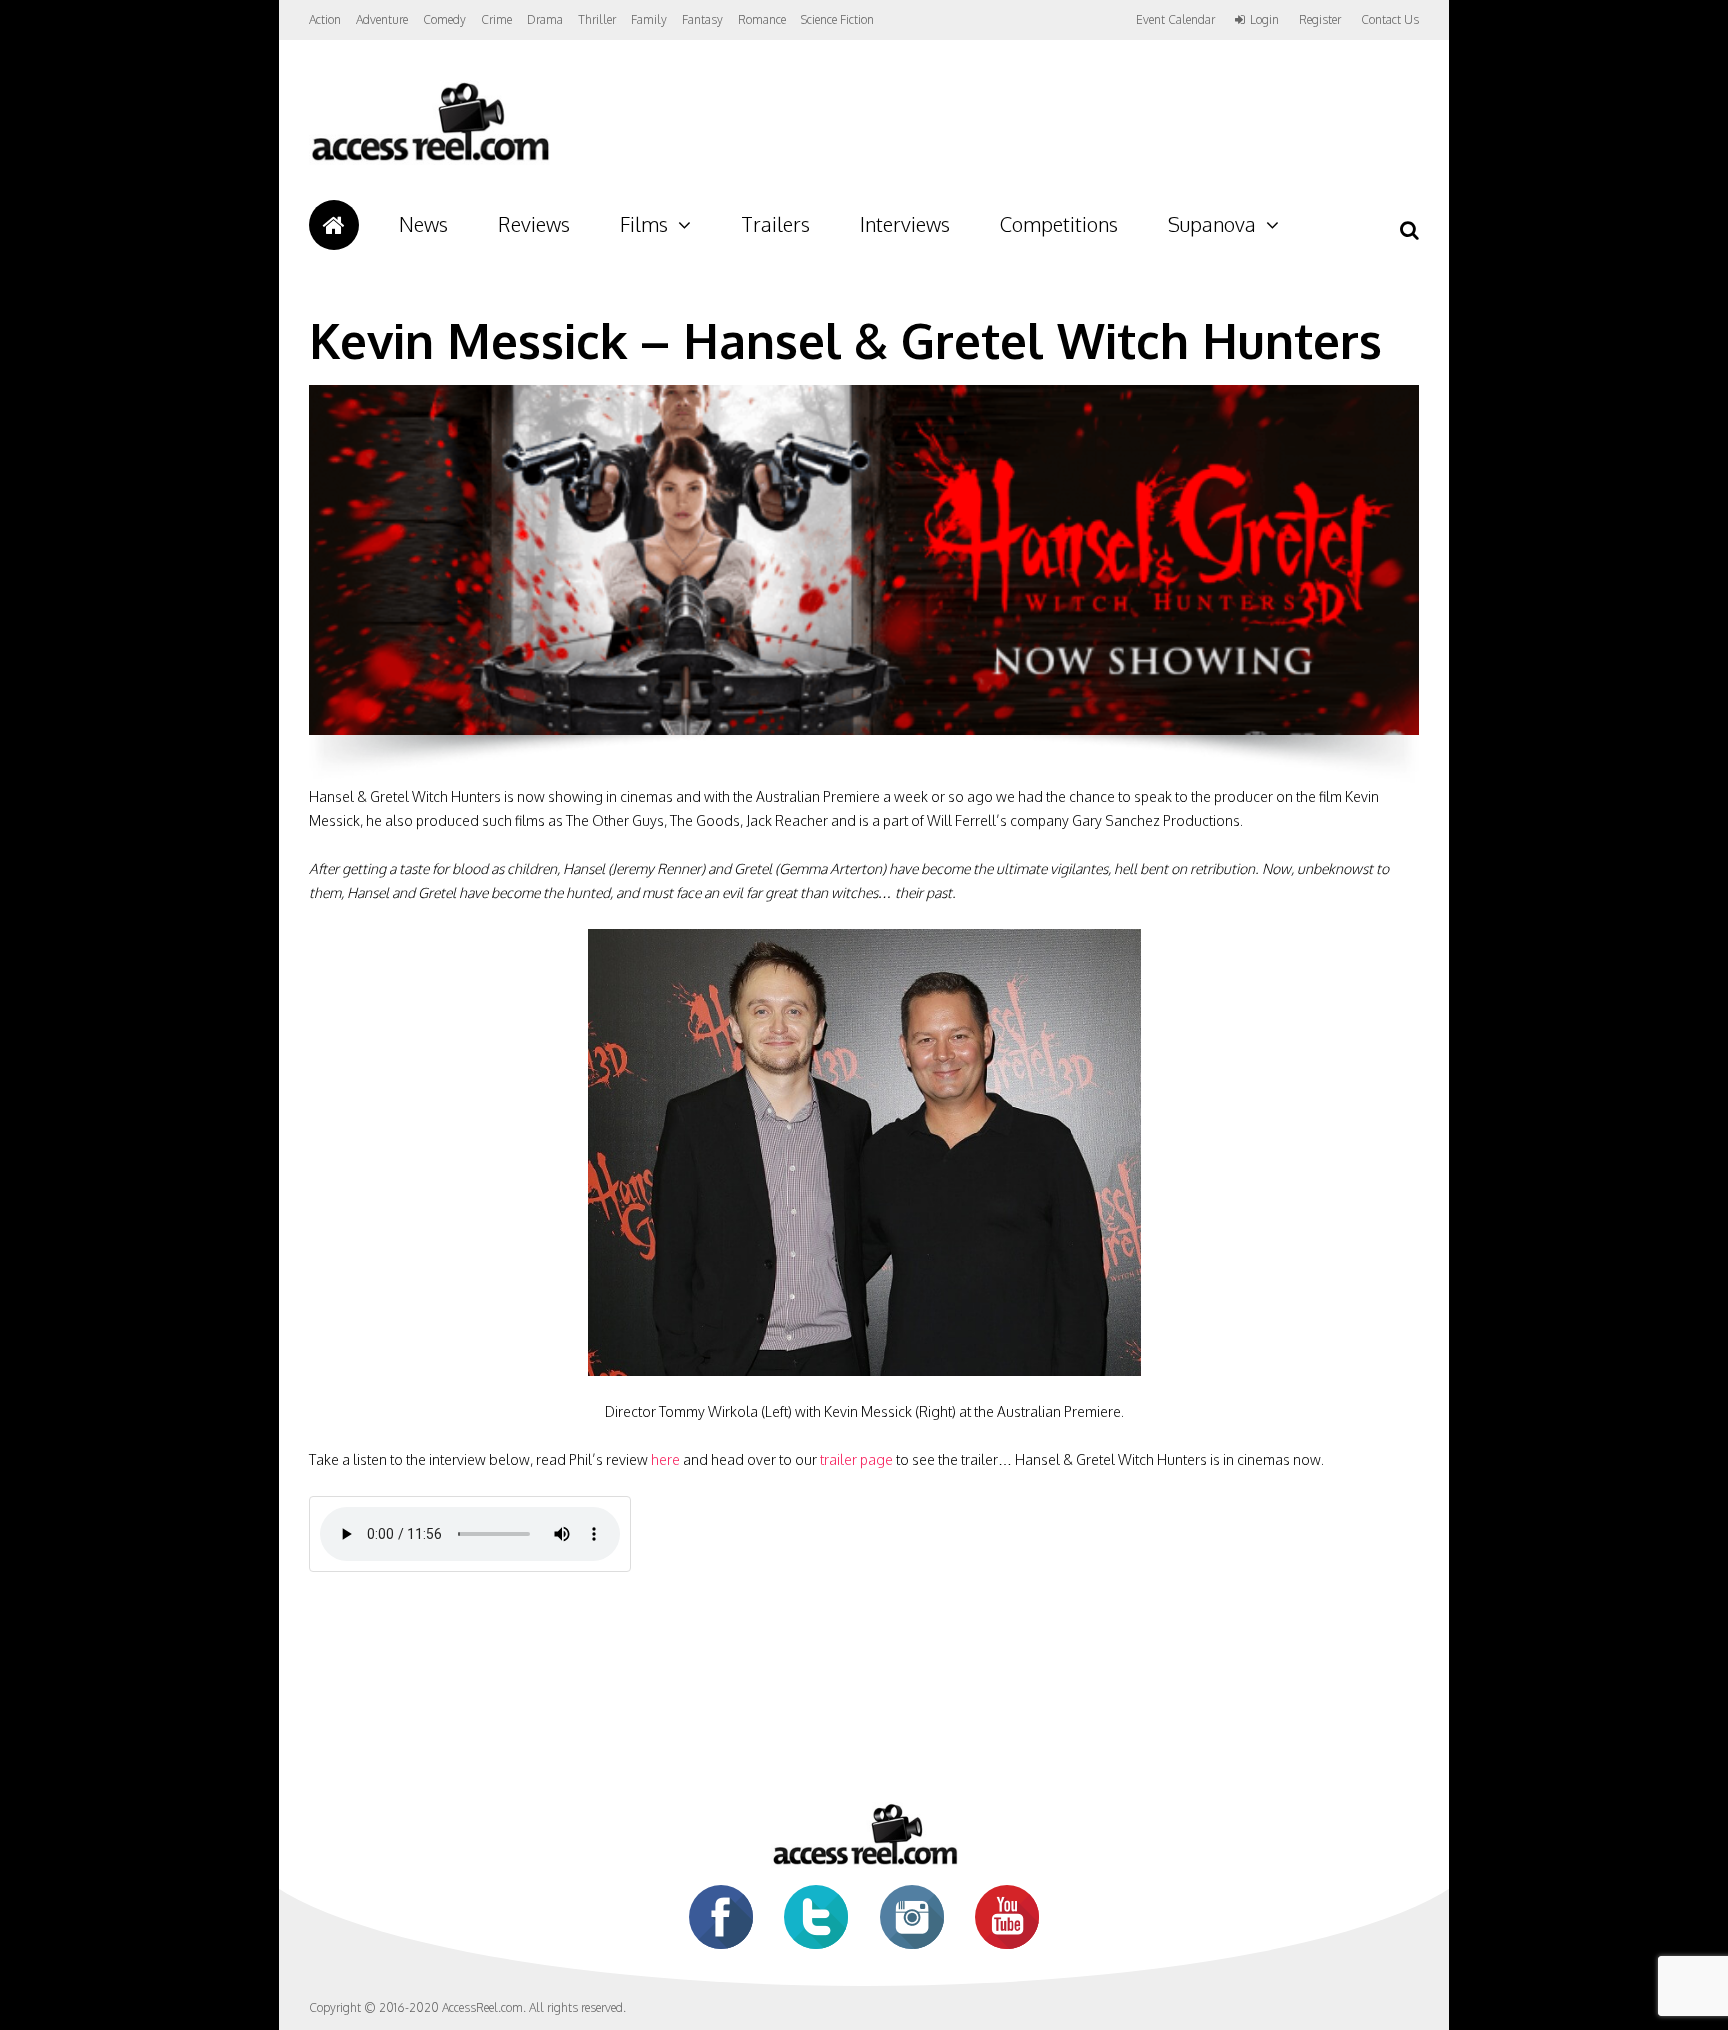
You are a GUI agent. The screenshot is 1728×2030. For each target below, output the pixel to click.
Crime (496, 19)
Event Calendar (1175, 19)
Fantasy (702, 19)
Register (1320, 20)
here (665, 1459)
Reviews (534, 224)
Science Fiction (837, 19)
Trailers (775, 224)
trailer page (856, 1459)
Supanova (1212, 224)
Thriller (597, 19)
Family (649, 19)
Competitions (1059, 224)
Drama (545, 19)
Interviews (905, 224)
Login (1264, 20)
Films (644, 224)
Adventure (382, 19)
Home (334, 225)
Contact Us (1390, 19)
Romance (762, 19)
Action (325, 19)
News (423, 224)
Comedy (444, 19)
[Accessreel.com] (429, 160)
